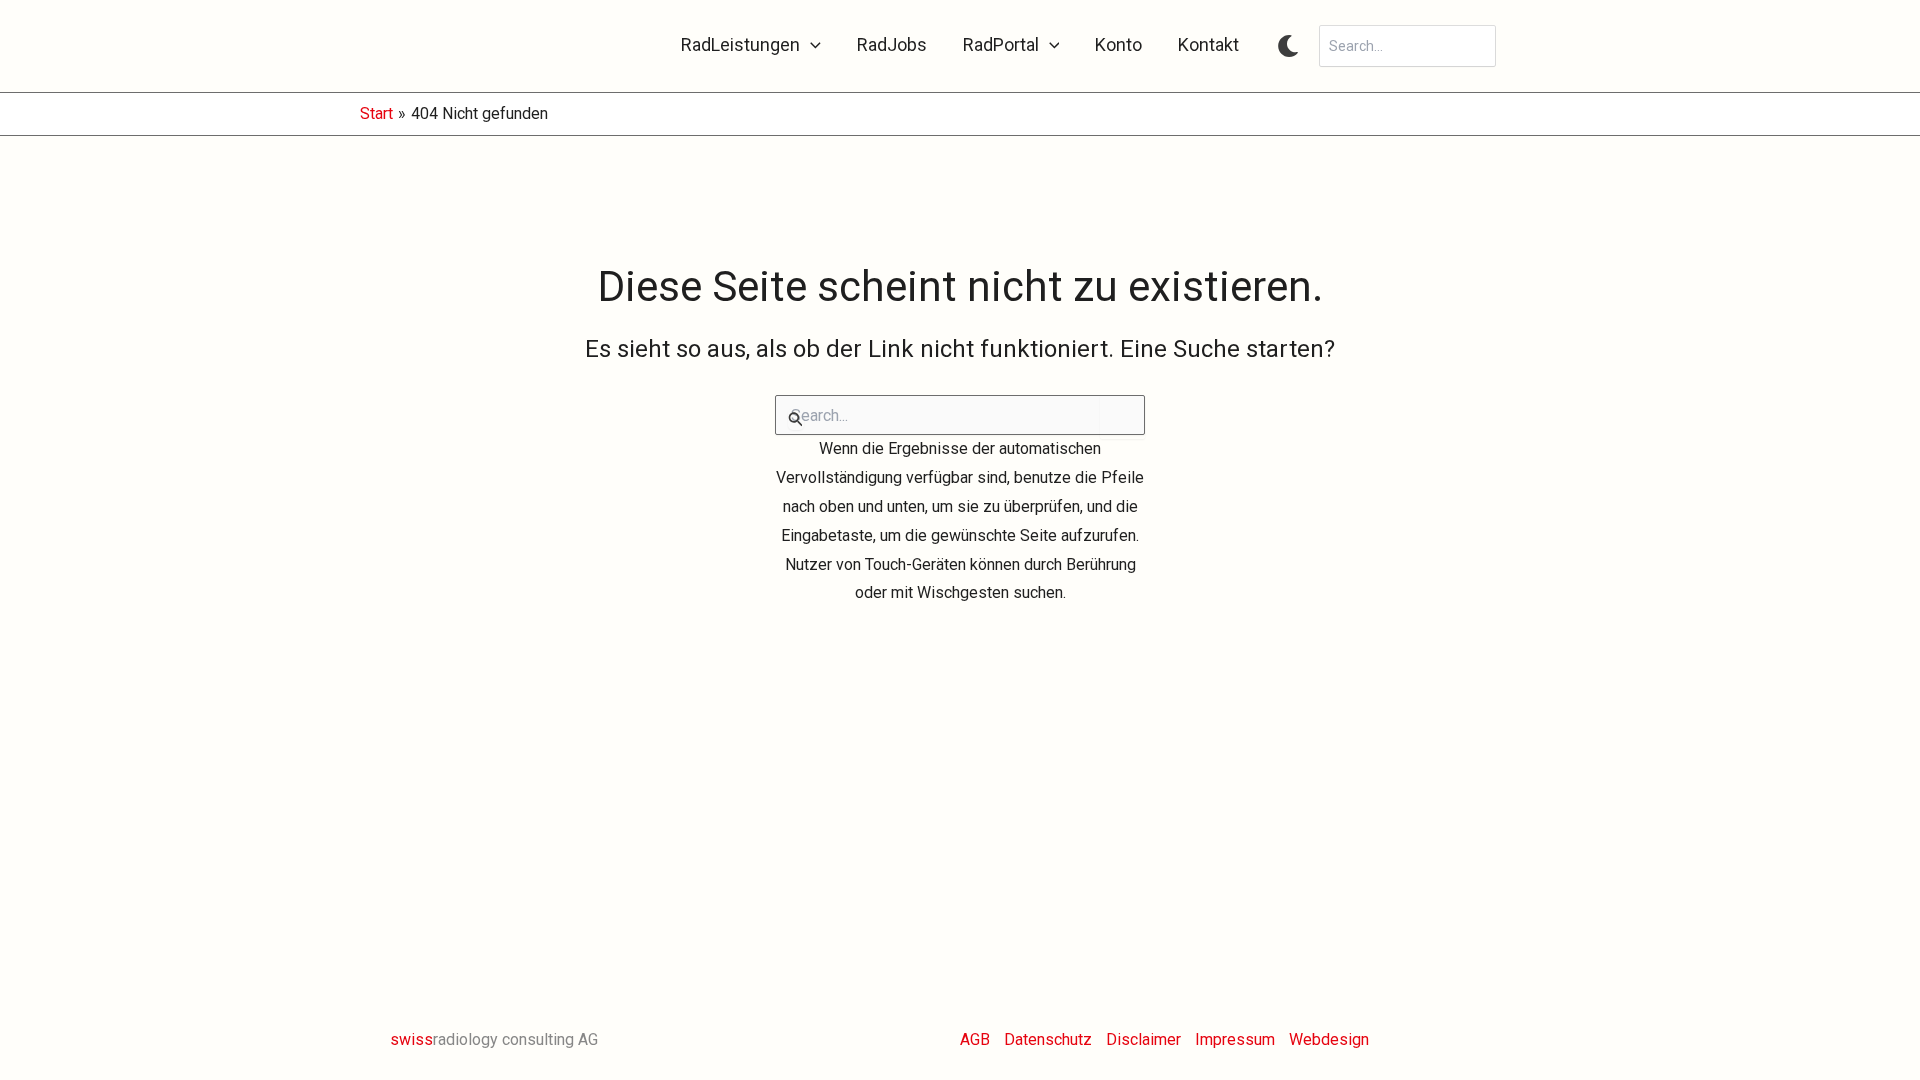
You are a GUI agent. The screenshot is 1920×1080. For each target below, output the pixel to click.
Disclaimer (1143, 1039)
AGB (975, 1039)
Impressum (1235, 1039)
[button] (810, 45)
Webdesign (1329, 1039)
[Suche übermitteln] (796, 419)
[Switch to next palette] (1288, 46)
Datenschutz (1048, 1039)
